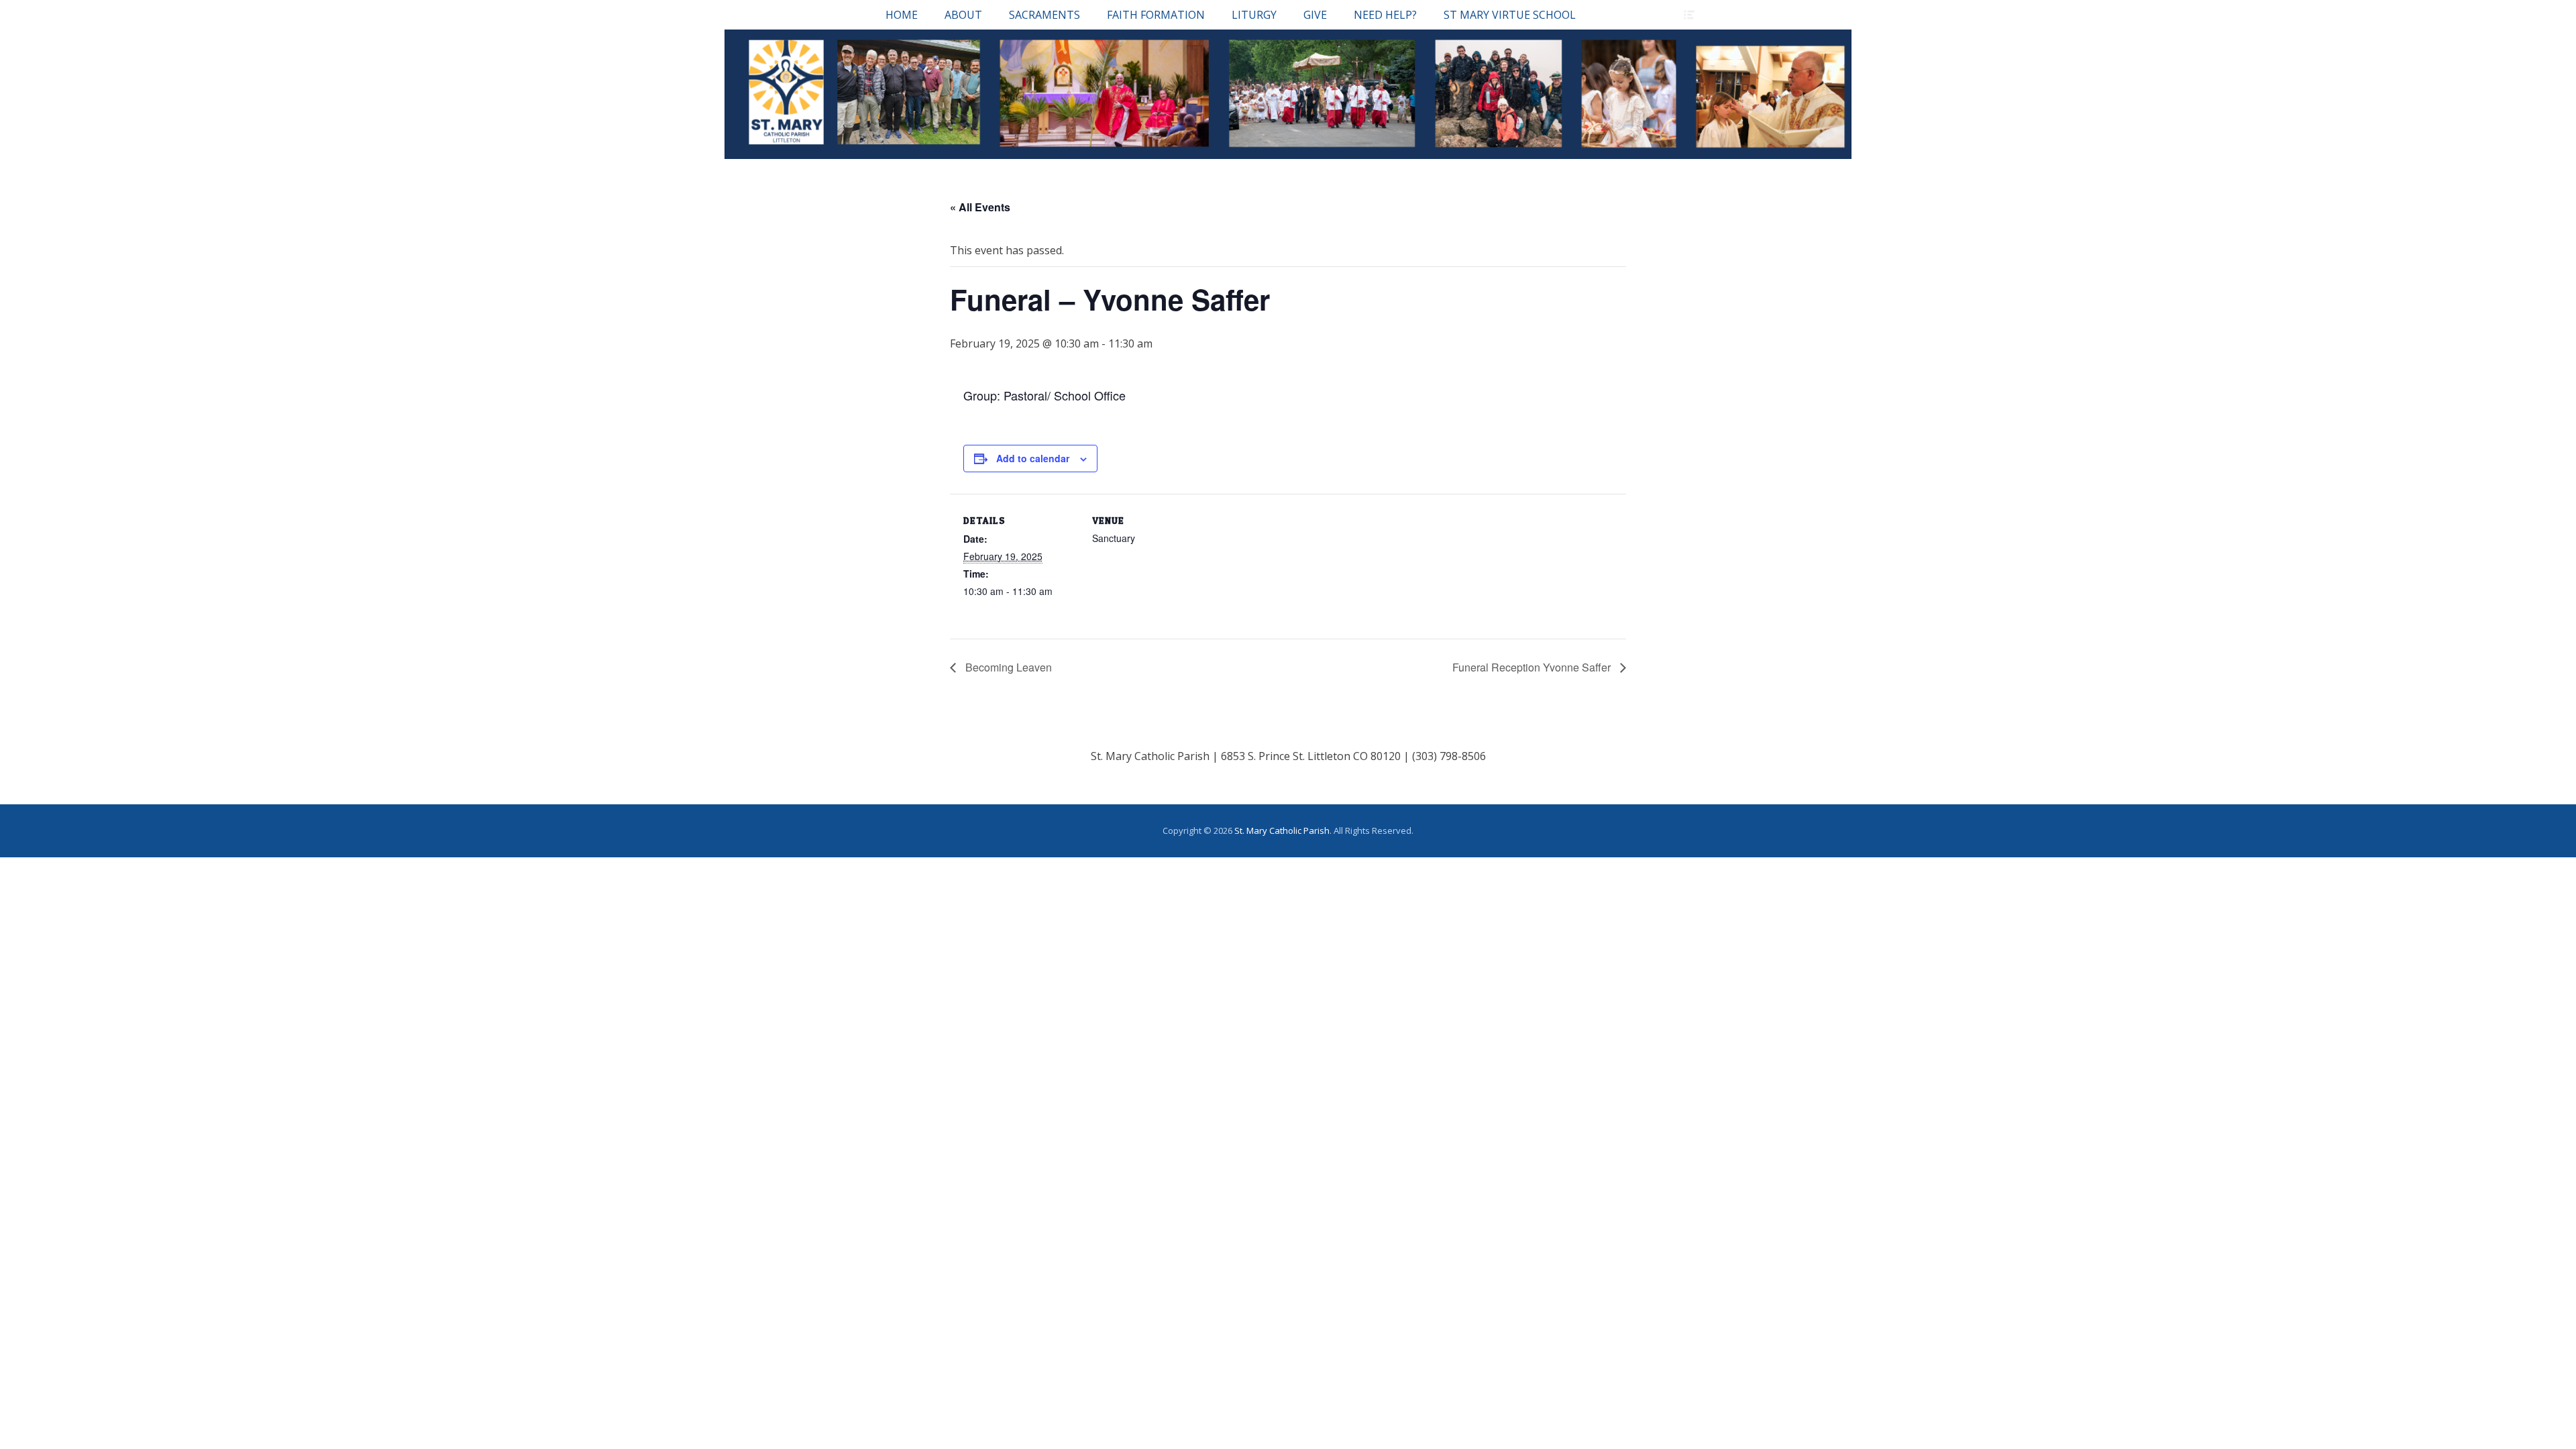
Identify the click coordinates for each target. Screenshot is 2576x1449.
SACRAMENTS (1044, 15)
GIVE (1315, 15)
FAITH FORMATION (1156, 15)
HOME (902, 15)
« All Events (980, 207)
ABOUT (963, 15)
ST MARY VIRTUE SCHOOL (1510, 15)
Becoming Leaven (1007, 667)
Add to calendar (1033, 458)
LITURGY (1254, 15)
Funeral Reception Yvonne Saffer (1533, 667)
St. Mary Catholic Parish (1282, 830)
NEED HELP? (1385, 15)
